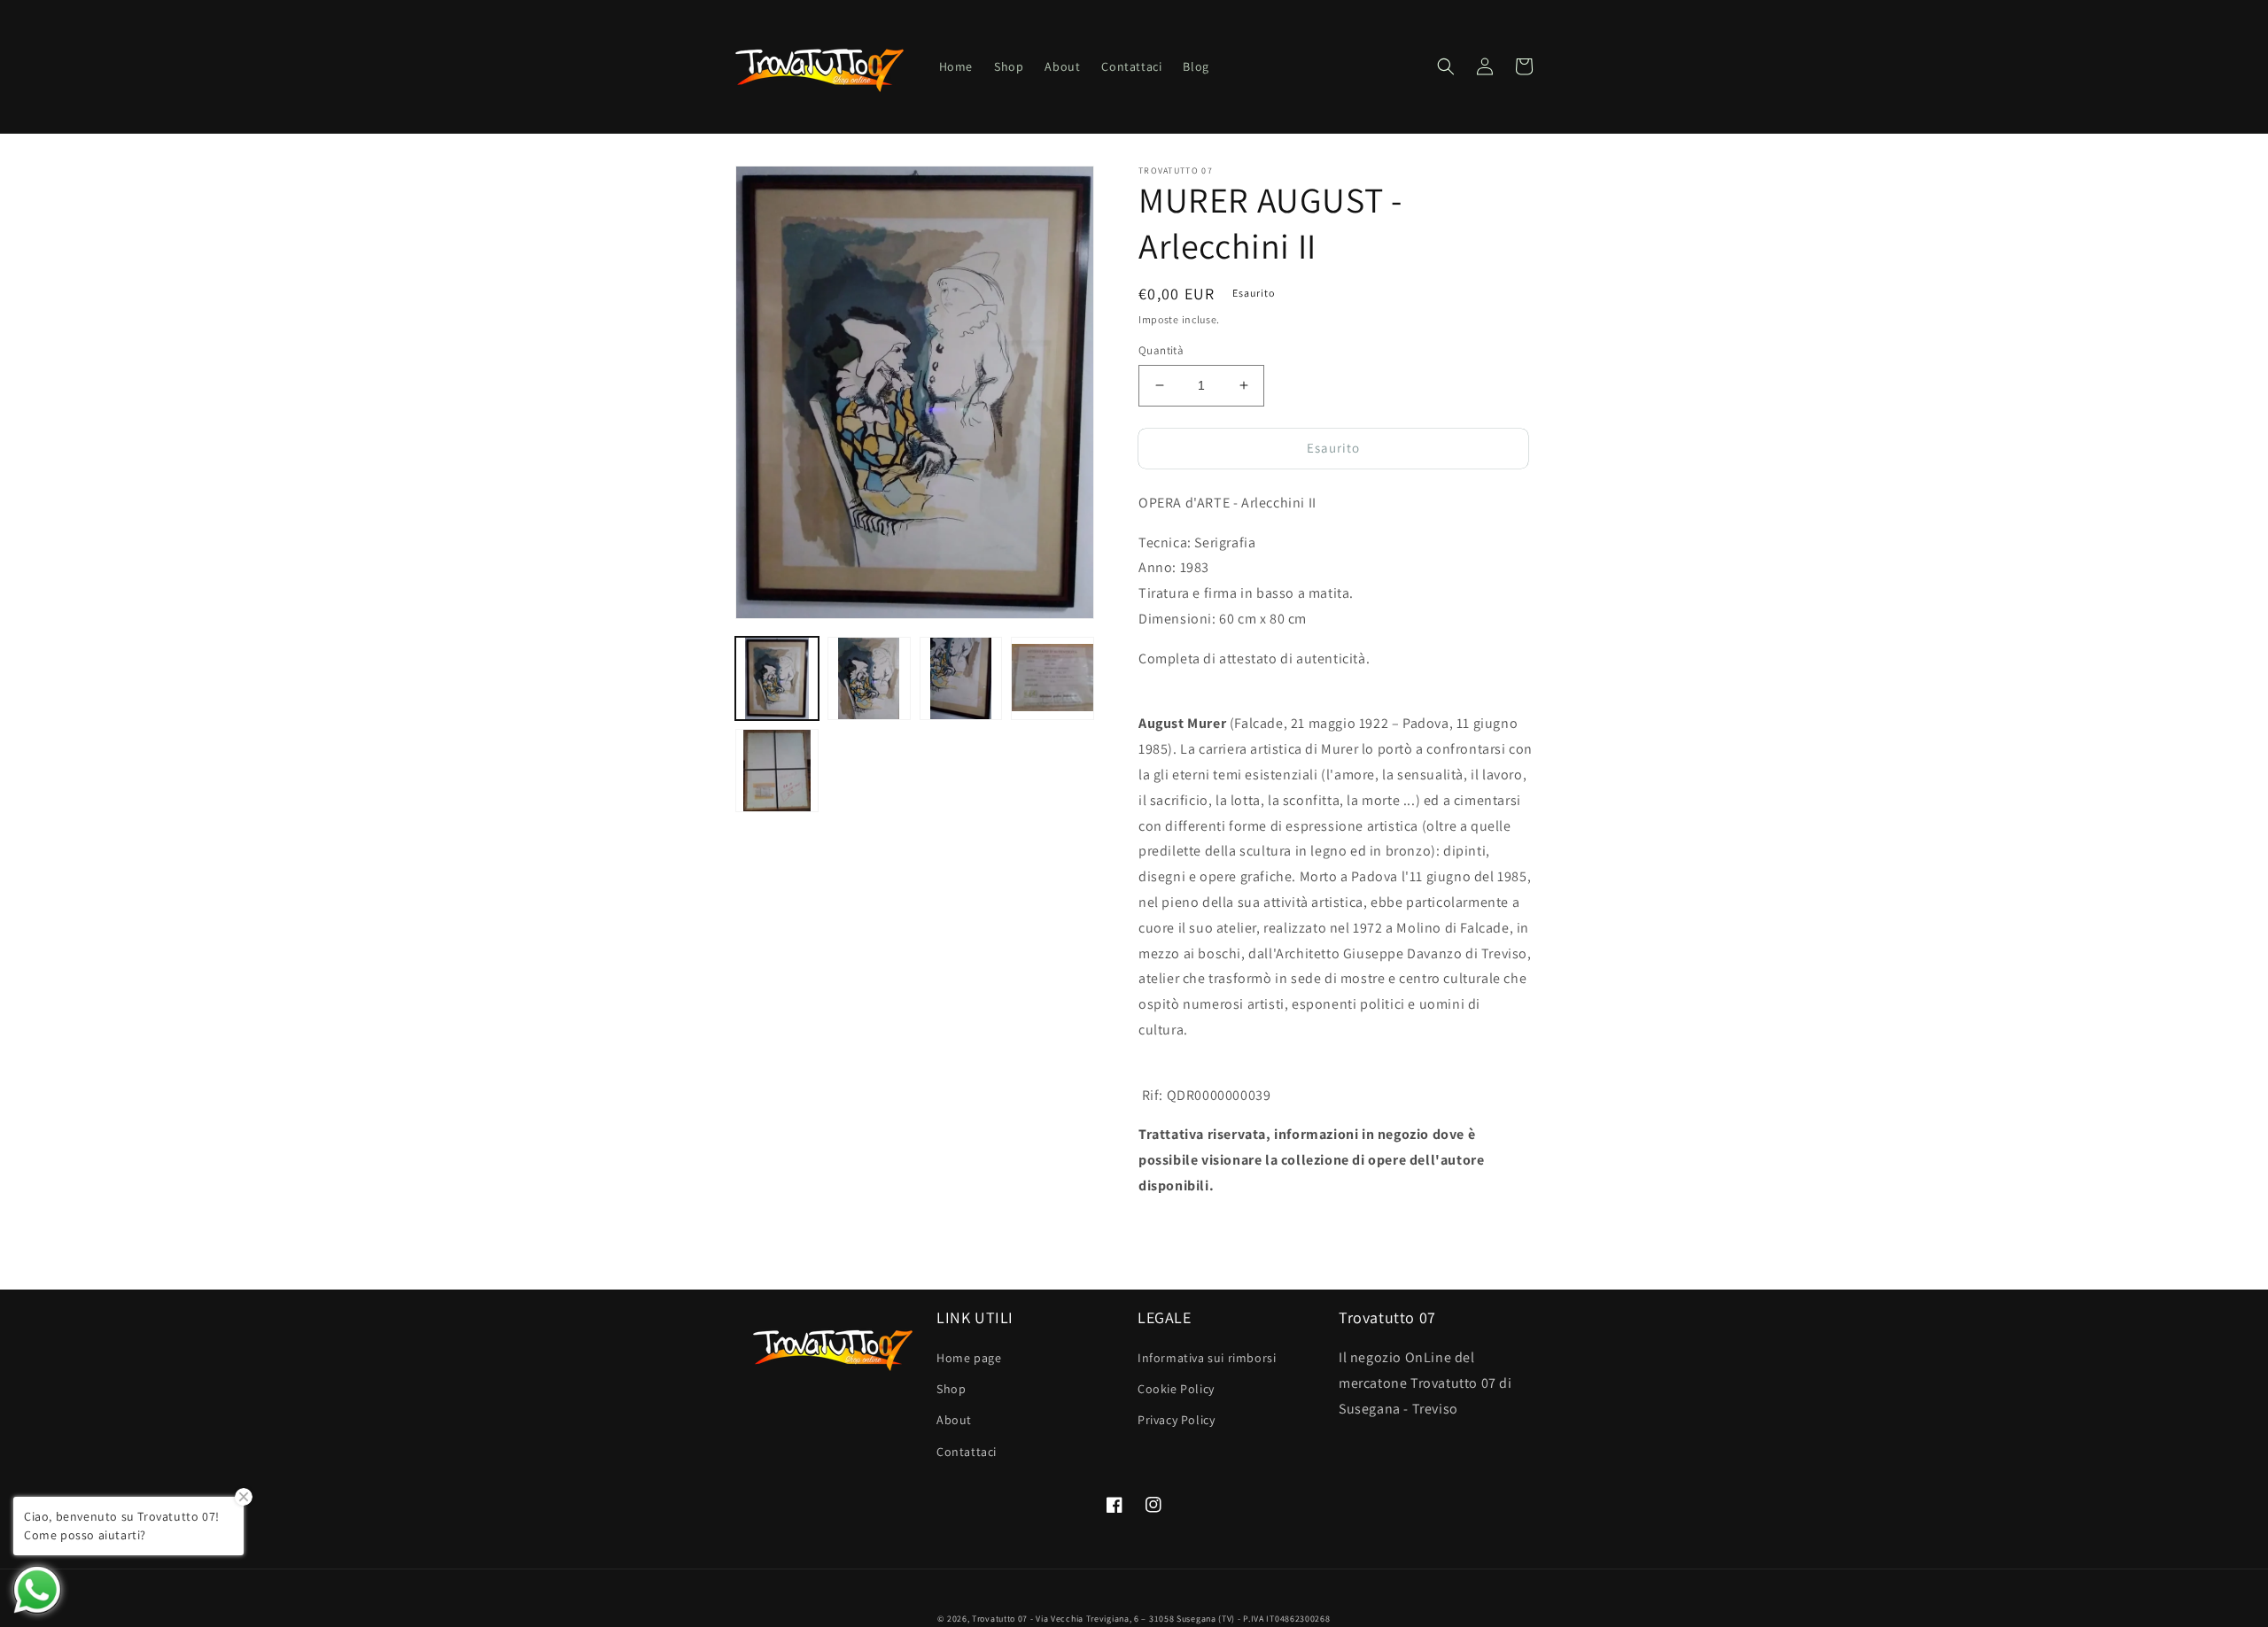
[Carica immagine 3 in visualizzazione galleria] (961, 678)
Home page (969, 1358)
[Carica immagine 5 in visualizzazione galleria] (777, 771)
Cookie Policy (1176, 1389)
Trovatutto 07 (1001, 1619)
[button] (1446, 66)
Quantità (1161, 350)
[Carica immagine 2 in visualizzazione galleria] (869, 678)
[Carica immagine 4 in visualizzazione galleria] (1052, 678)
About (954, 1420)
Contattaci (967, 1452)
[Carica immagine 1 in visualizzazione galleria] (777, 678)
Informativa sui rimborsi (1207, 1358)
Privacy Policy (1176, 1420)
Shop (951, 1389)
